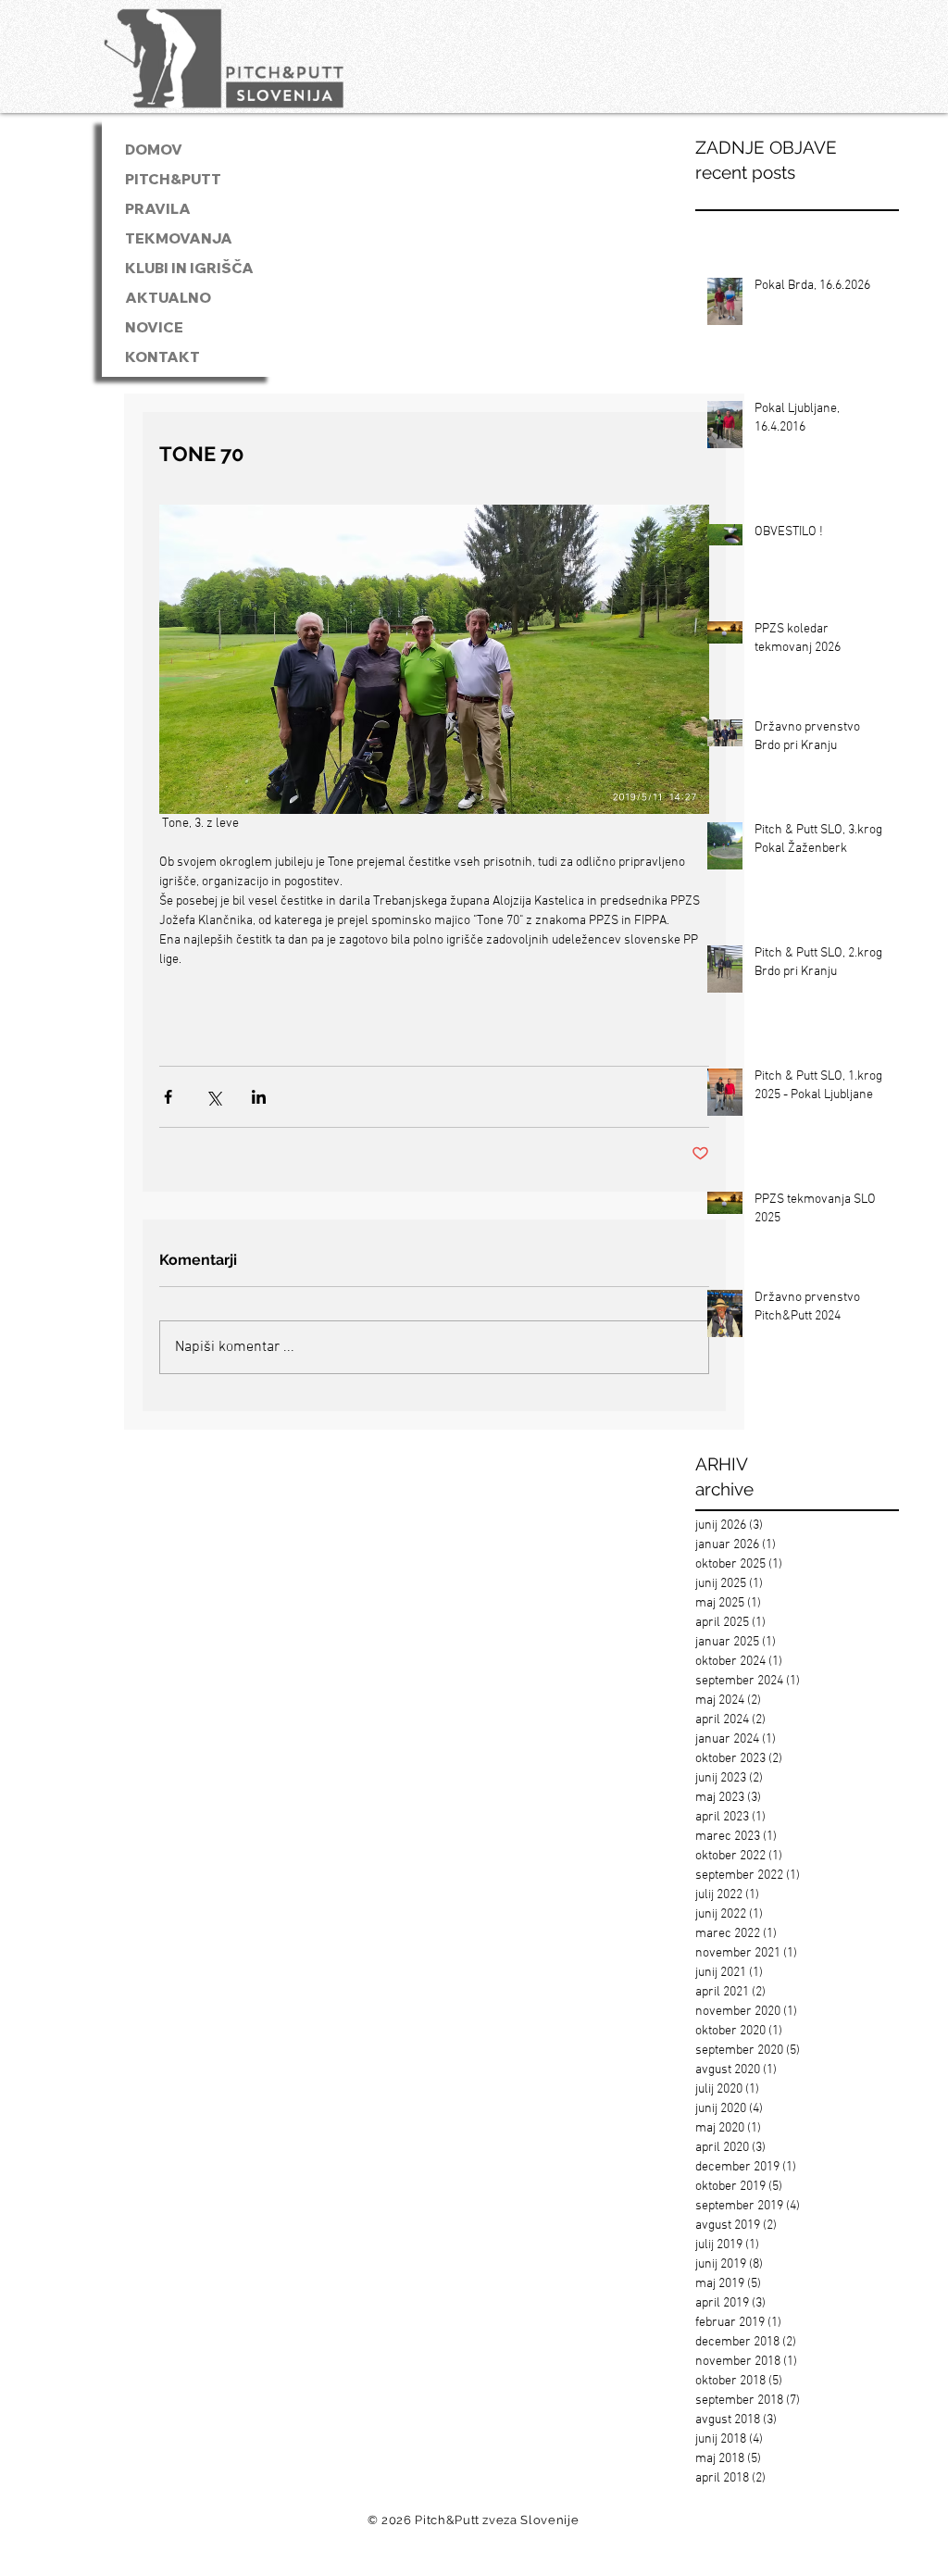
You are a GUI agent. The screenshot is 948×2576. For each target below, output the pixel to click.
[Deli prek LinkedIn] (259, 1097)
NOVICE (154, 327)
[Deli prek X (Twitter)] (213, 1097)
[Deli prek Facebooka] (168, 1097)
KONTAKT (162, 357)
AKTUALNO (168, 298)
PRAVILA (158, 209)
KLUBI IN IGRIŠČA (189, 268)
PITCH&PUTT (173, 179)
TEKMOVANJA (179, 238)
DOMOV (154, 150)
